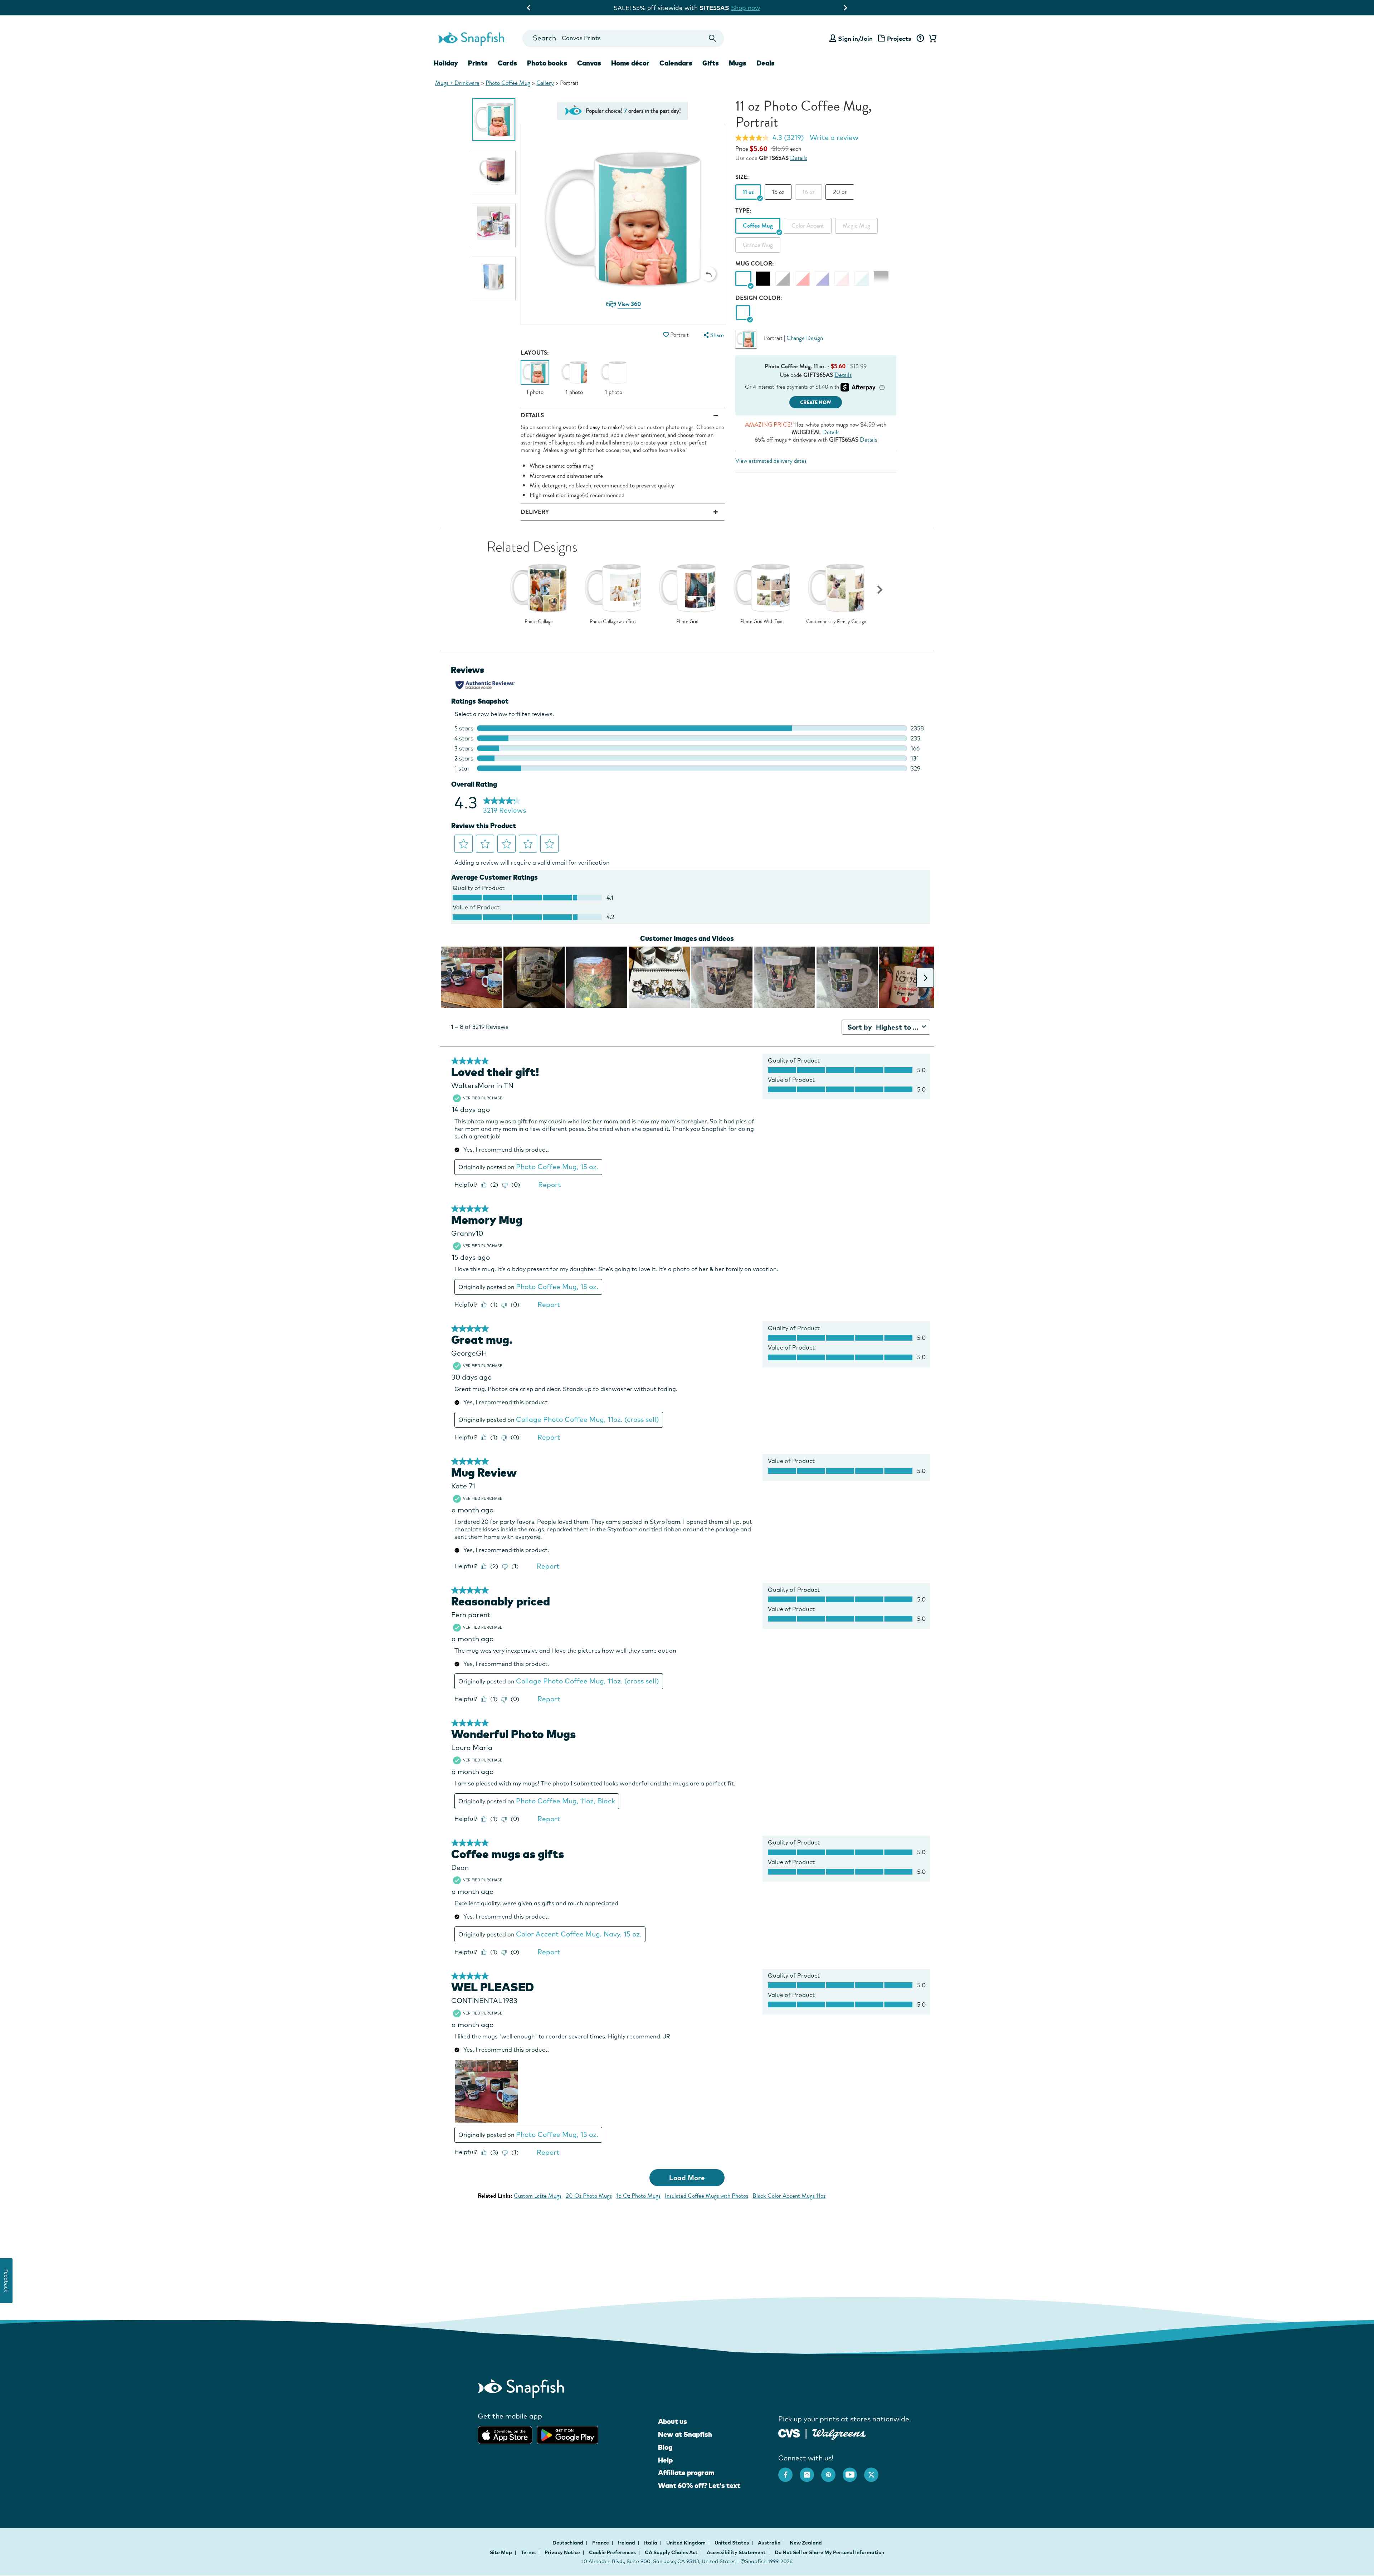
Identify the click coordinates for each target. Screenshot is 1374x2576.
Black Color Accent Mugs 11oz (789, 2196)
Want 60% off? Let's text (699, 2485)
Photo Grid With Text (762, 622)
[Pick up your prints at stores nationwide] (789, 2432)
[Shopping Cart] (931, 39)
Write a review (834, 137)
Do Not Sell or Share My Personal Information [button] (829, 2552)
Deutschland (568, 2543)
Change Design (805, 338)
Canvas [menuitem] (589, 63)
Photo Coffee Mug (508, 83)
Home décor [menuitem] (630, 63)
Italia (651, 2543)
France (601, 2543)
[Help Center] (920, 39)
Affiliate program (686, 2473)
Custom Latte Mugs (538, 2196)
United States (732, 2543)
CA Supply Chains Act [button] (671, 2552)
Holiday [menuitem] (446, 63)
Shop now (779, 8)
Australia (770, 2543)
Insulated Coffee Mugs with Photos (707, 2196)
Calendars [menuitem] (676, 63)
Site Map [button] (501, 2552)
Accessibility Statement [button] (736, 2552)
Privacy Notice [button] (562, 2552)
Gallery (545, 83)
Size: (742, 177)
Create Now (816, 402)
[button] (708, 274)
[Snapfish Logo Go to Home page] (471, 38)
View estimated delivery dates (771, 461)
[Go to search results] (713, 38)
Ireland (627, 2543)
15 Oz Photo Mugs (638, 2196)
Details (799, 158)
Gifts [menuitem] (711, 63)
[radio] (743, 313)
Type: (743, 211)
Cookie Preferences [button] (612, 2552)
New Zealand (806, 2543)
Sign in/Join (855, 38)
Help (665, 2460)
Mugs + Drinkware (457, 83)
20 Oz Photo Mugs (589, 2196)
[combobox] (623, 38)
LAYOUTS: (535, 353)
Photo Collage (539, 622)
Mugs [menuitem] (738, 63)
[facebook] (789, 2471)
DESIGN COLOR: (759, 298)
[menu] (713, 335)
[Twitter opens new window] (875, 2471)
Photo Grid (687, 622)
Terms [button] (528, 2552)
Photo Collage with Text (613, 622)
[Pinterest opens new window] (832, 2471)
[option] (494, 120)
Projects (899, 38)
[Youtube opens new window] (853, 2471)
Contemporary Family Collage (836, 622)
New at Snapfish (685, 2434)
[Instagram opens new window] (810, 2471)
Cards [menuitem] (507, 63)
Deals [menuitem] (766, 63)
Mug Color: (755, 264)
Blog (665, 2447)
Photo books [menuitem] (547, 63)
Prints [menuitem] (478, 63)
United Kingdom (686, 2543)
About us (673, 2421)
